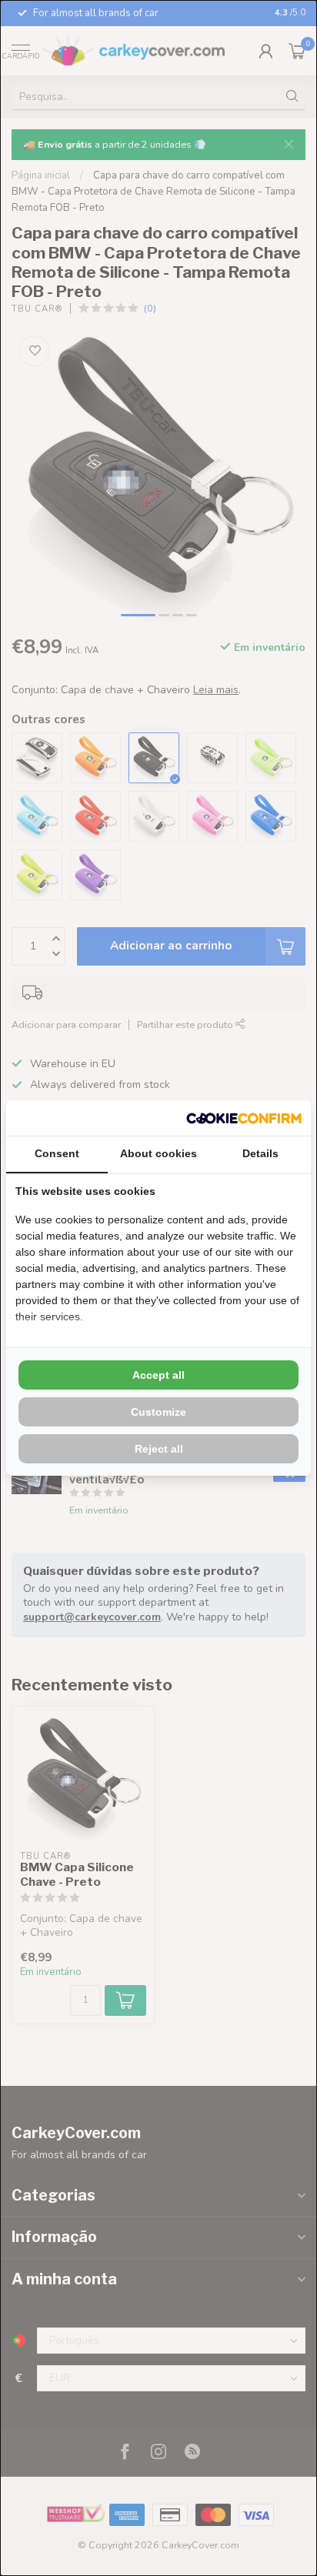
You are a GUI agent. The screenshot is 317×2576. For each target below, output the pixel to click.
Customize (158, 1412)
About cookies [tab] (158, 1153)
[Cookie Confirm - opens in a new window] (244, 1118)
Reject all (159, 1449)
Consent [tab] (57, 1153)
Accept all (158, 1375)
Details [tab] (260, 1153)
